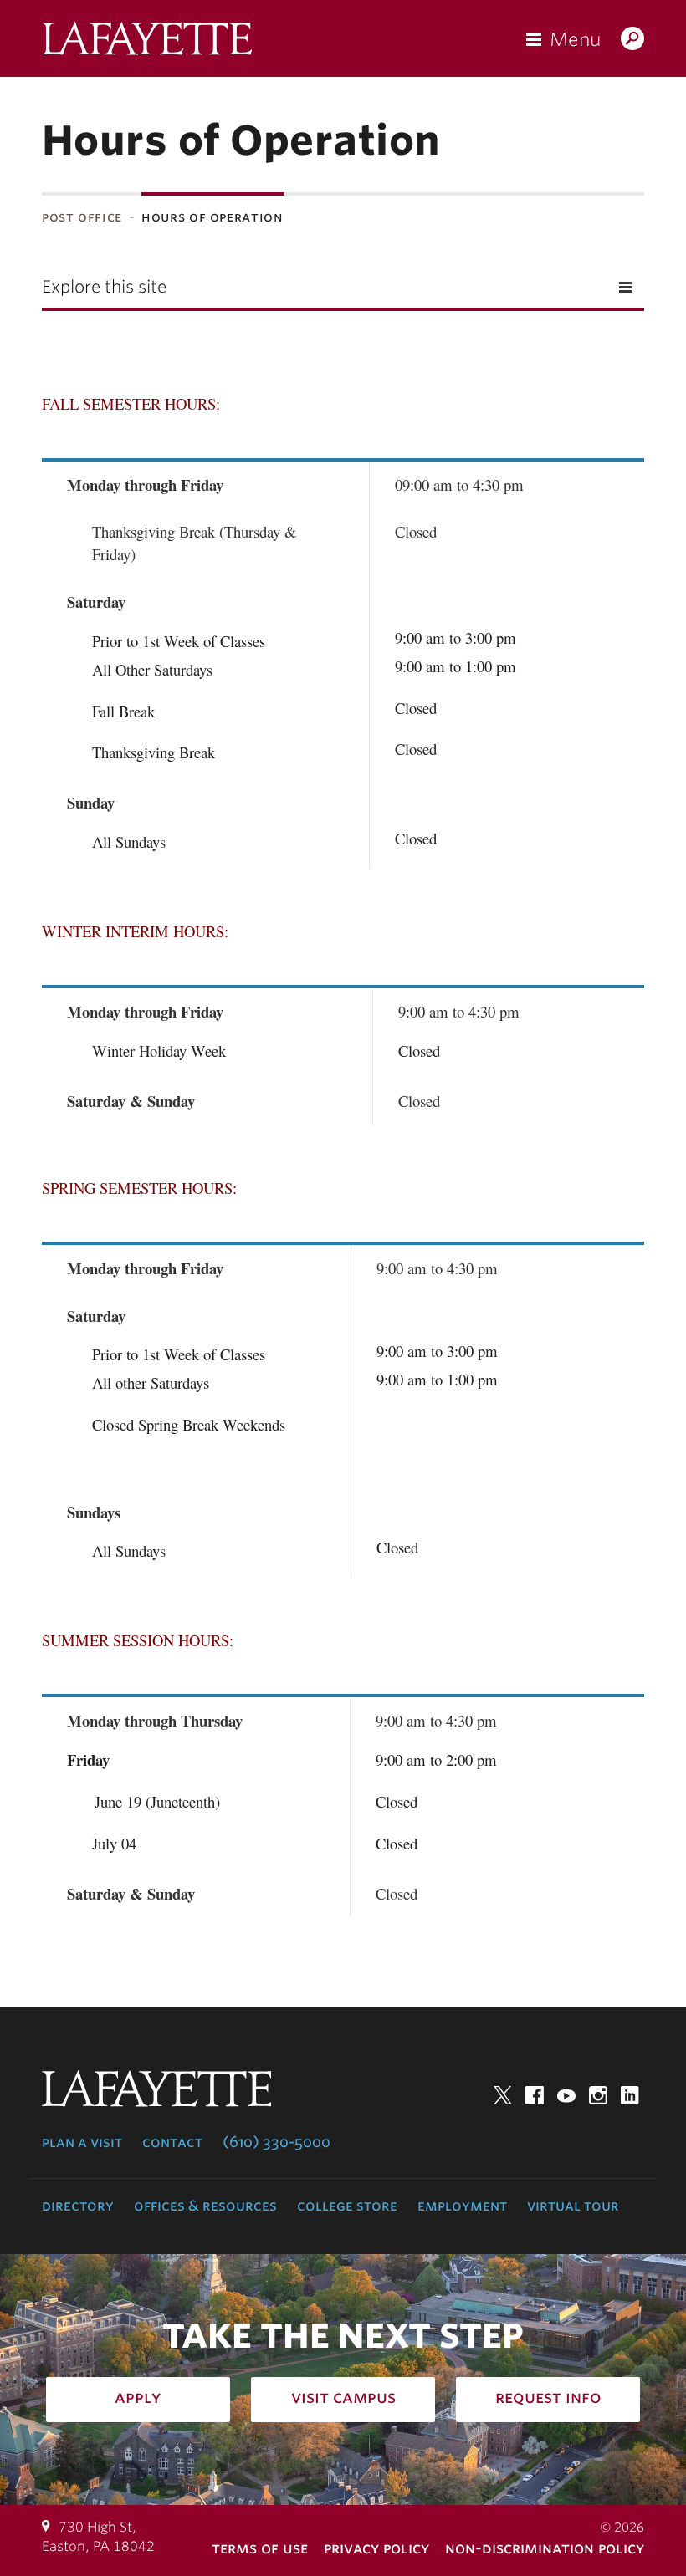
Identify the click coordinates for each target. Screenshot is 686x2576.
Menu (575, 39)
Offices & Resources (205, 2206)
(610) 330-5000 (276, 2142)
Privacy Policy (376, 2548)
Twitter (503, 2095)
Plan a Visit (82, 2142)
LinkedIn (630, 2095)
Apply (138, 2397)
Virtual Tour (573, 2206)
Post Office (82, 217)
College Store (347, 2206)
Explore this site (104, 287)
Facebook (535, 2095)
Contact (172, 2142)
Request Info (548, 2397)
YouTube (566, 2095)
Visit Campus (343, 2397)
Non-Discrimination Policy (545, 2548)
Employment (462, 2206)
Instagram (598, 2095)
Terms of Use (260, 2548)
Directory (78, 2206)
